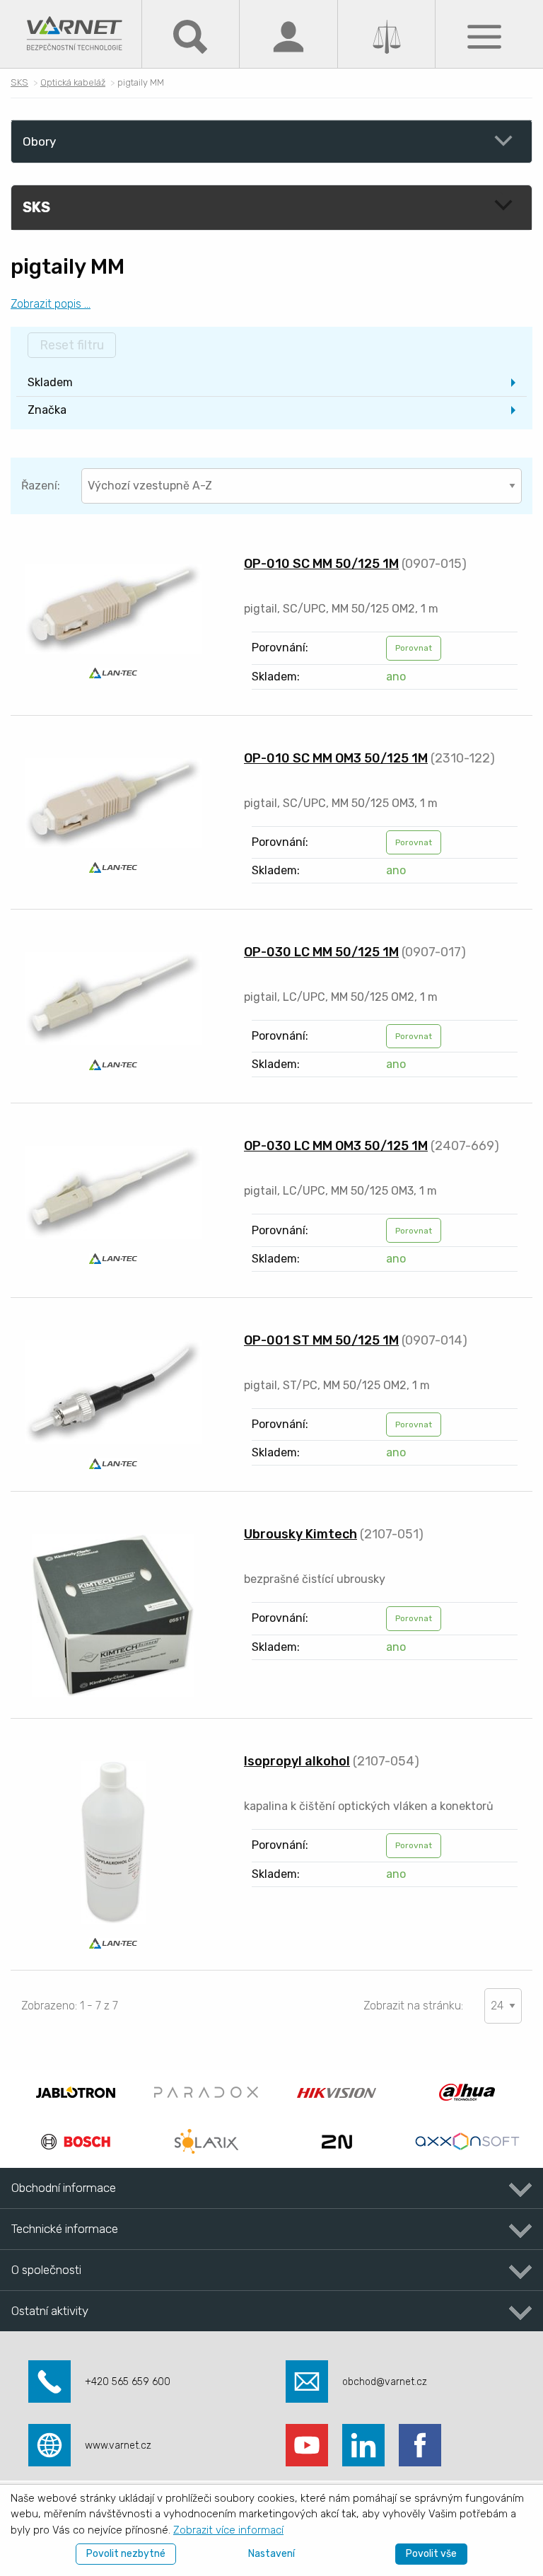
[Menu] (484, 36)
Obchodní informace (64, 2188)
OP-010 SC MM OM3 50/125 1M (336, 758)
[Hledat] (190, 36)
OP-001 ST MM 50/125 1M (321, 1340)
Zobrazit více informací (228, 2530)
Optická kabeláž (73, 82)
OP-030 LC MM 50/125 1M (321, 952)
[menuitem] (271, 383)
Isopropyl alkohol (297, 1761)
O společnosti (46, 2270)
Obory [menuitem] (39, 141)
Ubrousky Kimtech (300, 1534)
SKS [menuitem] (36, 207)
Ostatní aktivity (50, 2311)
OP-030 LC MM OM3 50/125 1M (336, 1146)
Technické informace (65, 2229)
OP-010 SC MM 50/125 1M (321, 564)
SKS (19, 82)
